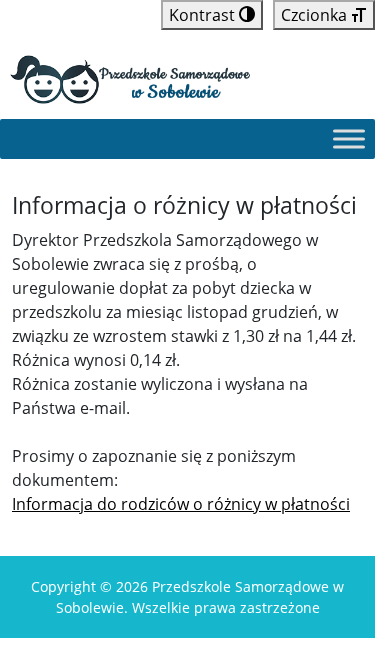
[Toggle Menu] (349, 139)
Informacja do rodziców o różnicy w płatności (181, 504)
